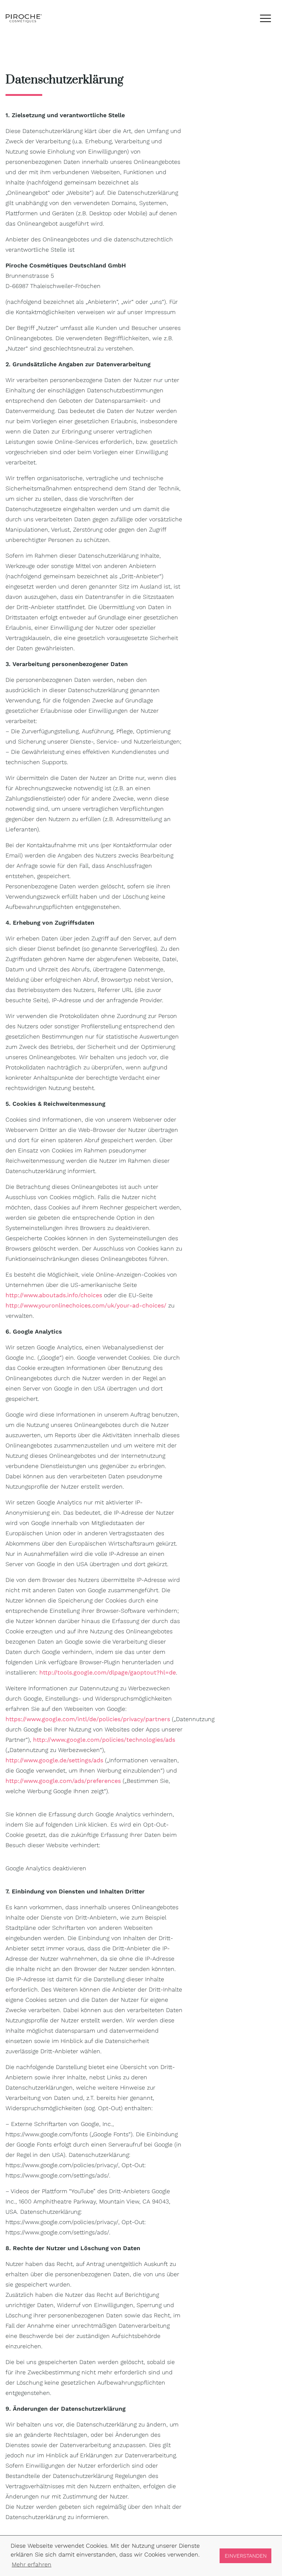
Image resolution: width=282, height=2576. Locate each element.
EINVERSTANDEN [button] (246, 2556)
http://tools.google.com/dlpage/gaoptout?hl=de (108, 1672)
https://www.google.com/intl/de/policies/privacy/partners (88, 1719)
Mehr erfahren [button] (32, 2564)
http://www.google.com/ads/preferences (63, 1781)
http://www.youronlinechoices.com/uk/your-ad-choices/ (86, 1305)
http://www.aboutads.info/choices (54, 1295)
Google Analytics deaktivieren (46, 1868)
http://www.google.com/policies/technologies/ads (104, 1740)
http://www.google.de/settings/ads (54, 1760)
